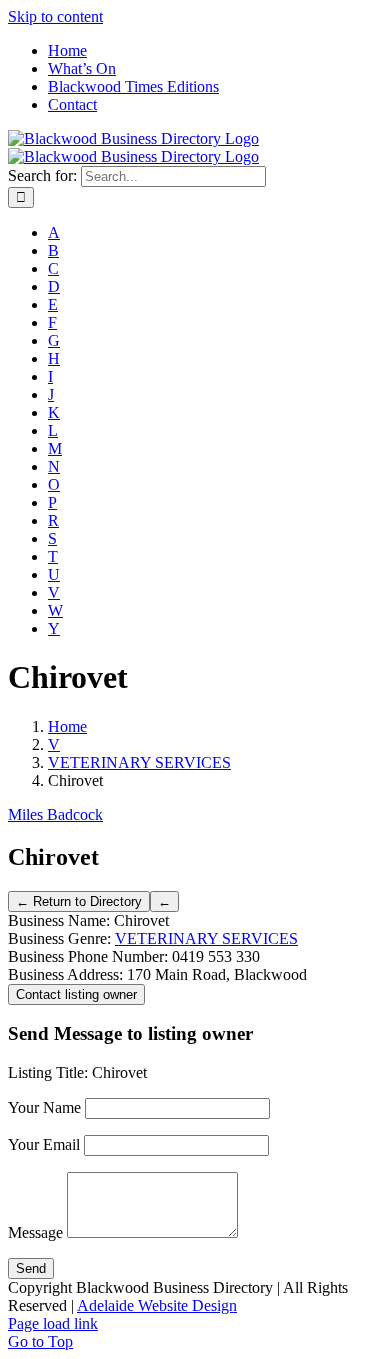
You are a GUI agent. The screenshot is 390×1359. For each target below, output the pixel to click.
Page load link (53, 1323)
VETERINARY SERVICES (206, 938)
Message (35, 1232)
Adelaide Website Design (157, 1305)
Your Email (44, 1144)
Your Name (44, 1107)
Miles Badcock (55, 814)
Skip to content (55, 16)
